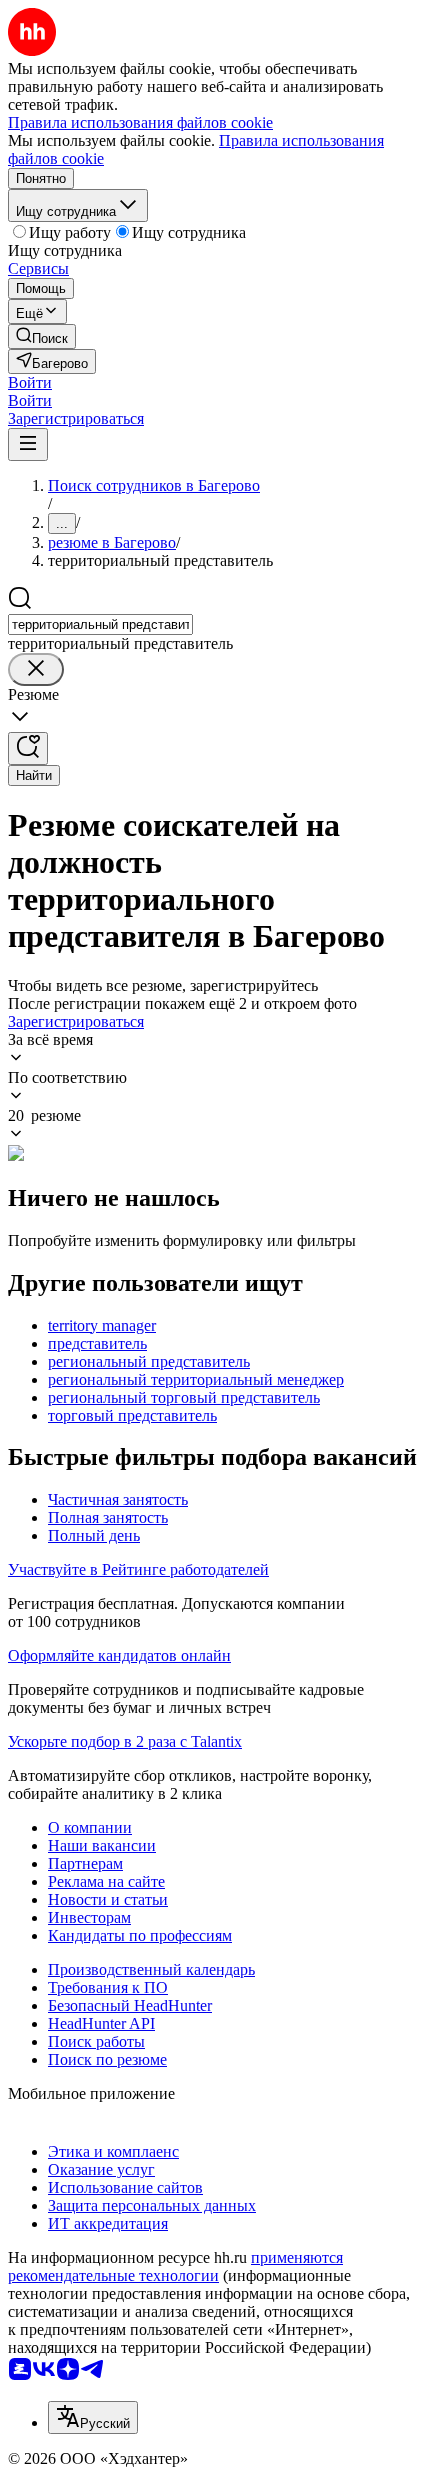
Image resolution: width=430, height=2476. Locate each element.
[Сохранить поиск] (28, 748)
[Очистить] (36, 669)
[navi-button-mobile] (28, 444)
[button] (30, 382)
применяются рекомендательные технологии (175, 2266)
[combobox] (100, 624)
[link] (42, 336)
